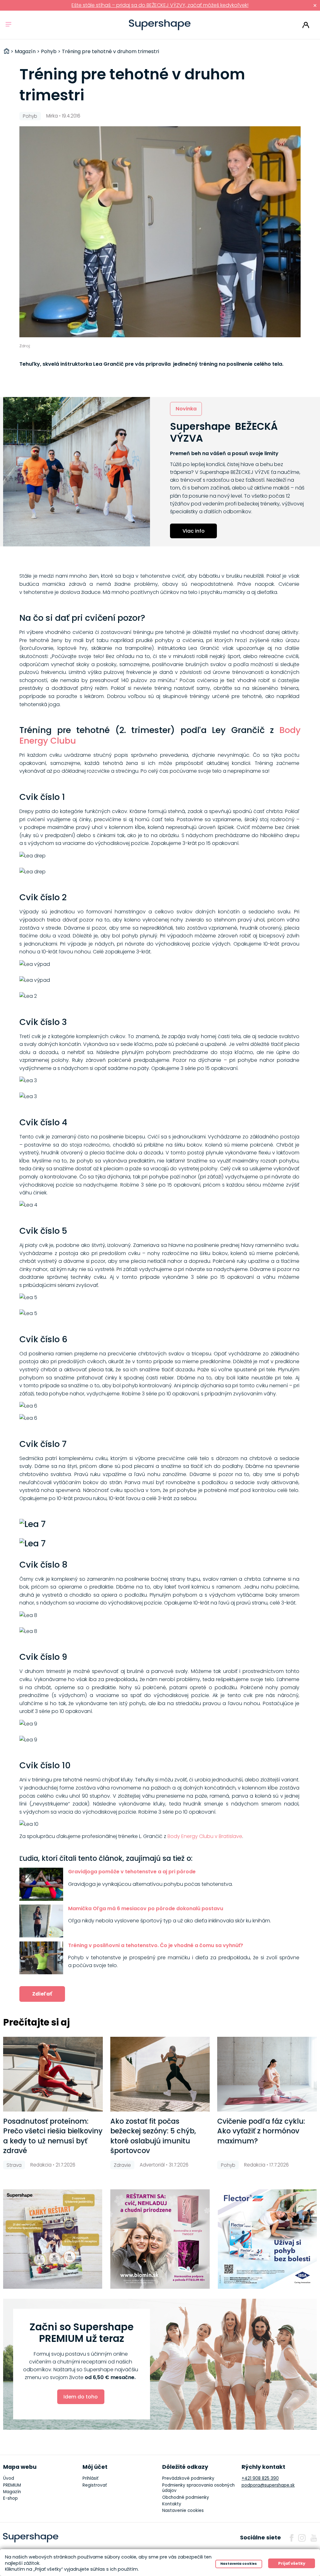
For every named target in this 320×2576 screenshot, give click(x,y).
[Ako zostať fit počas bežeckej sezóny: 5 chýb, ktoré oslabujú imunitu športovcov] (160, 2074)
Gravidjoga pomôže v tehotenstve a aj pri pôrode (132, 1872)
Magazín (12, 2492)
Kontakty (172, 2504)
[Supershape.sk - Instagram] (302, 2538)
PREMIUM (12, 2485)
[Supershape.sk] (160, 25)
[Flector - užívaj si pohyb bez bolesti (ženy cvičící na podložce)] (267, 2239)
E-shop (10, 2498)
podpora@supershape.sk (268, 2485)
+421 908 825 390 (260, 2478)
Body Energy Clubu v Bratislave (205, 1836)
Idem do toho (81, 2397)
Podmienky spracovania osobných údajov (198, 2488)
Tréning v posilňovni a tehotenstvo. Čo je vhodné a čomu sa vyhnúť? (156, 1945)
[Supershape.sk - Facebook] (292, 2538)
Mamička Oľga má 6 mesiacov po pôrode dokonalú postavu (146, 1908)
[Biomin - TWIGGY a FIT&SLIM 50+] (160, 2239)
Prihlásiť (306, 25)
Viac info (194, 531)
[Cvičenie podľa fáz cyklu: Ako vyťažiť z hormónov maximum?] (267, 2074)
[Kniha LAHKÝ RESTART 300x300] (53, 2239)
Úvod (9, 2478)
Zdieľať (42, 1994)
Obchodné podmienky (186, 2497)
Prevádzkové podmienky (188, 2478)
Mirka (52, 116)
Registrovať (95, 2485)
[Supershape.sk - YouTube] (314, 2538)
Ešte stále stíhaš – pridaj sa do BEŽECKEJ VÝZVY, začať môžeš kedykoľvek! (160, 5)
